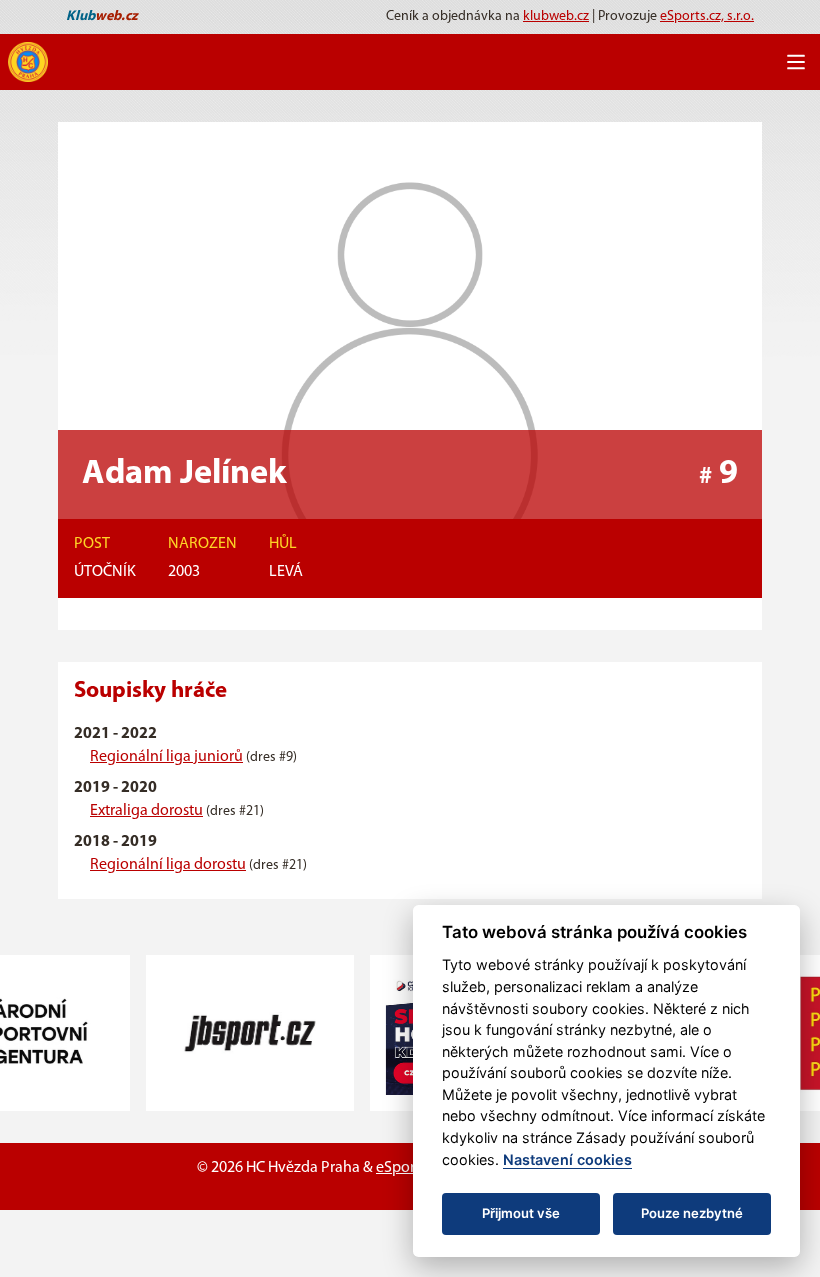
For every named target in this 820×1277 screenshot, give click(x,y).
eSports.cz (409, 1168)
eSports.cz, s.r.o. (707, 16)
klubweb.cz (556, 16)
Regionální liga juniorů (166, 757)
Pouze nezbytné (692, 1213)
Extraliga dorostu (146, 811)
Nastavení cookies (567, 1159)
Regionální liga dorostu (168, 865)
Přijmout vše (521, 1213)
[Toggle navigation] (796, 62)
